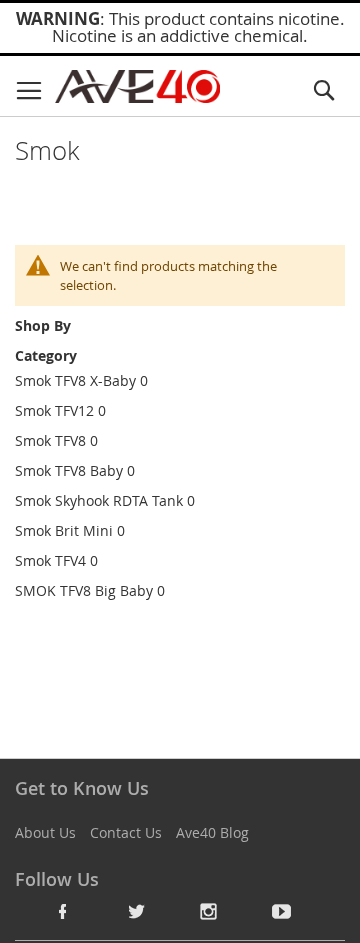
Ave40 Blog (212, 832)
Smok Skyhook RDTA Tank (99, 500)
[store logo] (137, 86)
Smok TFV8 (50, 440)
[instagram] (209, 911)
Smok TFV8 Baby (69, 470)
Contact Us (126, 832)
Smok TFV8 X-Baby (75, 380)
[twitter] (136, 911)
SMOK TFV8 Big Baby (84, 590)
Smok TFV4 (50, 560)
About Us (45, 832)
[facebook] (63, 911)
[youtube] (282, 911)
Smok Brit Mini (64, 530)
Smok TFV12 (54, 410)
